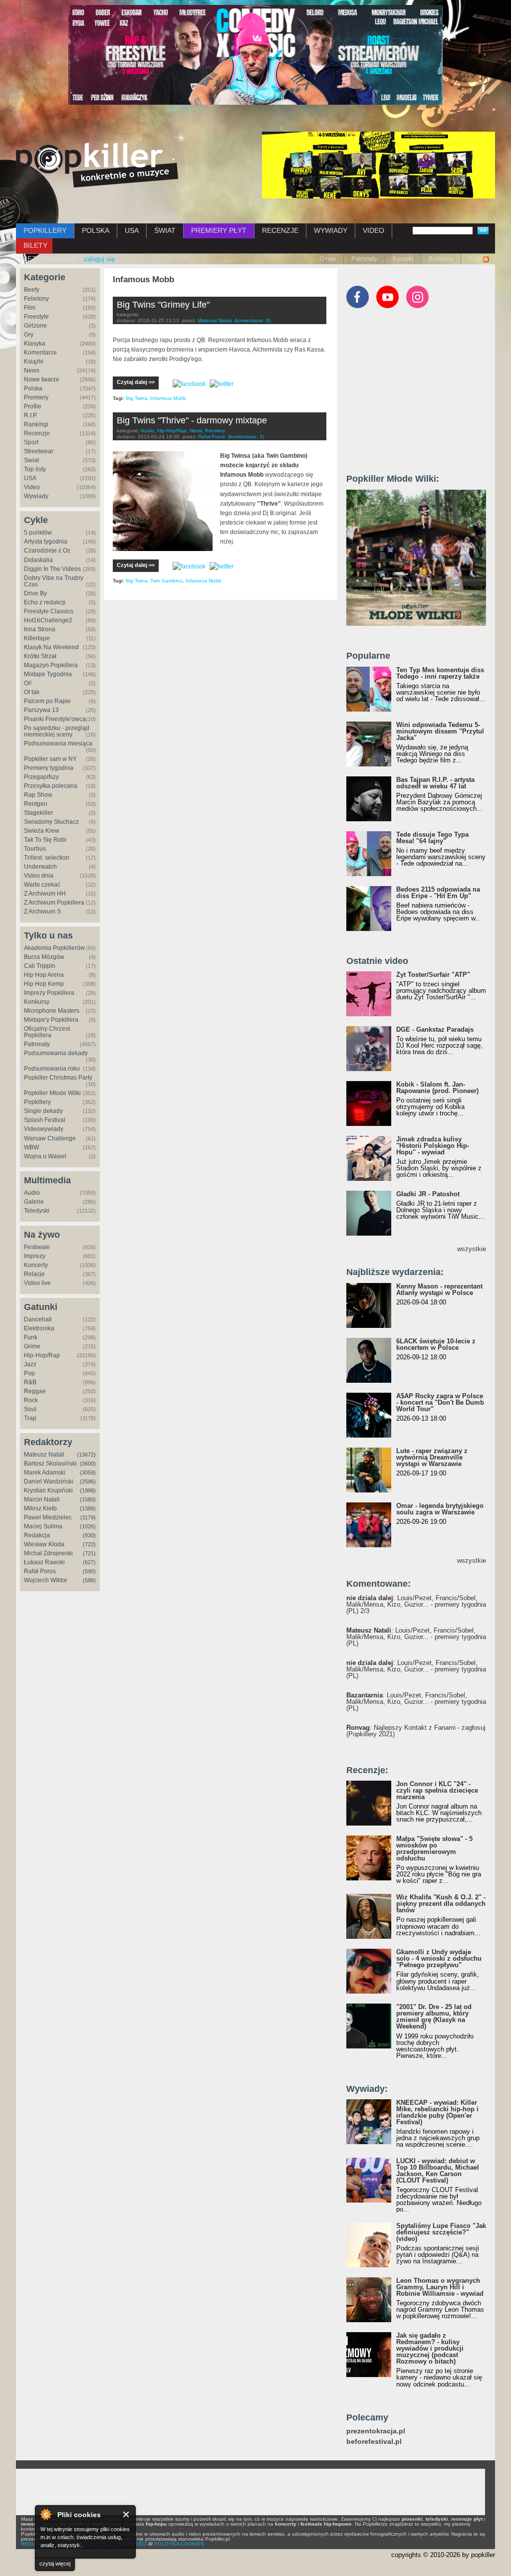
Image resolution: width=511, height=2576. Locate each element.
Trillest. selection (47, 858)
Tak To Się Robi (45, 840)
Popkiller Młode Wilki (52, 1093)
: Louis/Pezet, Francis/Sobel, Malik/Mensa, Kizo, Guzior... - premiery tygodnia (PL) (416, 1637)
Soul (30, 1409)
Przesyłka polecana (51, 786)
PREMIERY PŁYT (219, 230)
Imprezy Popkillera (49, 993)
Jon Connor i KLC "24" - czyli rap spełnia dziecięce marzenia (437, 1790)
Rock (31, 1400)
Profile (33, 406)
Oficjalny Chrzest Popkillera (47, 1032)
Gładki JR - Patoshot (428, 1194)
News (32, 370)
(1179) (88, 1517)
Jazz (30, 1364)
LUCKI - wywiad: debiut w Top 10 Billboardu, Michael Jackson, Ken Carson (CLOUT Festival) (438, 2171)
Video (32, 487)
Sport (31, 442)
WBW (31, 1147)
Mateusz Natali (44, 1455)
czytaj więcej (55, 2564)
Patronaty (364, 259)
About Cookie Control (45, 2514)
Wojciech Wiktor (46, 1580)
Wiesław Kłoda (44, 1544)
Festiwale (37, 1247)
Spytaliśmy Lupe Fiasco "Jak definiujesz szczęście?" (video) (441, 2232)
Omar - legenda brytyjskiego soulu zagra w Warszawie (440, 1509)
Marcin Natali (42, 1499)
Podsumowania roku (52, 1069)
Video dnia (39, 876)
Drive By (35, 593)
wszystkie (472, 1249)
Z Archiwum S (42, 912)
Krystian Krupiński (48, 1490)
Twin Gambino (166, 581)
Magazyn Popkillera (51, 665)
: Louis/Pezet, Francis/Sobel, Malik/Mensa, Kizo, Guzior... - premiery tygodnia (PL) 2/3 (416, 1604)
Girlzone (35, 326)
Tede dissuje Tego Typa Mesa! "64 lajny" (432, 838)
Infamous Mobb (168, 398)
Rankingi (36, 424)
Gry (29, 335)
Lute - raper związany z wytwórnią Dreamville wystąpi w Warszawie (432, 1457)
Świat (31, 460)
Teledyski (37, 1211)
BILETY (35, 245)
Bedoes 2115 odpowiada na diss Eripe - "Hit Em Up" (438, 893)
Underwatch (40, 867)
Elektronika (39, 1328)
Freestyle (36, 317)
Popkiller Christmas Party (58, 1078)
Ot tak (32, 692)
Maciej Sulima (43, 1526)
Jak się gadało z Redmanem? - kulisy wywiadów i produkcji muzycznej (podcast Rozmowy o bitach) (430, 2348)
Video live (37, 1283)
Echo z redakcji (45, 602)
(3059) (88, 1472)
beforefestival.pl (374, 2442)
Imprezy (35, 1256)
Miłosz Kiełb (40, 1508)
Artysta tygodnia (46, 542)
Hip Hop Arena (44, 975)
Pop (29, 1373)
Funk (31, 1337)
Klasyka (35, 344)
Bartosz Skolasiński (50, 1464)
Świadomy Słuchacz (51, 822)
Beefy (32, 290)
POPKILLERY (45, 230)
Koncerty (36, 1265)
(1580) (88, 1499)
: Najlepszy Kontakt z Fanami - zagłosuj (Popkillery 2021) (416, 1731)
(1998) (88, 1490)
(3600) (88, 1464)
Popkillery (37, 1102)
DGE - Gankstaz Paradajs (435, 1029)
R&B (30, 1382)
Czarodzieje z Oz (47, 551)
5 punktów (38, 533)
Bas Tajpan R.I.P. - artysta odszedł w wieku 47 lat (435, 783)
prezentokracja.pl (376, 2431)
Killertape (37, 638)
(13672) (86, 1455)
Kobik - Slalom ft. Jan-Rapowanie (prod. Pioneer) (437, 1088)
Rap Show (38, 795)
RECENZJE (280, 230)
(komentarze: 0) (253, 320)
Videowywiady (44, 1129)
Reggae (35, 1391)
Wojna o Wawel (45, 1156)
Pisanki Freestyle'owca (55, 719)
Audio (32, 1193)
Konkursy (37, 1002)
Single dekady (43, 1111)
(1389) (88, 1508)
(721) (89, 1553)
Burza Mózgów (44, 957)
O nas (328, 259)
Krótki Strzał (40, 656)
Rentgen (36, 804)
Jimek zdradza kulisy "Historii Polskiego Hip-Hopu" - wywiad (433, 1146)
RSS (475, 259)
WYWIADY (331, 230)
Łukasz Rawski (44, 1562)
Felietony (36, 299)
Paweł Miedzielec (48, 1517)
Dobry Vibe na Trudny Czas (54, 581)
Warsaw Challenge (50, 1138)
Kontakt (403, 259)
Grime (32, 1346)
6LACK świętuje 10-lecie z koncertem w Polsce (436, 1344)
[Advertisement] (421, 395)
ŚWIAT (165, 230)
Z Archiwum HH (45, 894)
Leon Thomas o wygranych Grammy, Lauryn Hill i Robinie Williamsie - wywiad (440, 2287)
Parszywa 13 (41, 710)
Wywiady (36, 496)
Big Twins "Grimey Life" (163, 305)
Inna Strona (40, 629)
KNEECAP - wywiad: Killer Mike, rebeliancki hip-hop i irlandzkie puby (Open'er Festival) (437, 2112)
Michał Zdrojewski (48, 1553)
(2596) (88, 1481)
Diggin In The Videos (52, 569)
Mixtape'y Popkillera (51, 1020)
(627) (89, 1562)
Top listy (35, 469)
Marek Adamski (45, 1472)
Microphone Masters (52, 1011)
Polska (33, 388)
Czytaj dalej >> (136, 382)
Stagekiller (38, 813)
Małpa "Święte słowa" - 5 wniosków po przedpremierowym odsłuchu (434, 1848)
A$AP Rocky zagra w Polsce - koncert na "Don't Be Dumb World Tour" (440, 1402)
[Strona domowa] (97, 165)
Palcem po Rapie (47, 701)
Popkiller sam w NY (50, 759)
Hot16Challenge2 (48, 620)
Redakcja (37, 1535)
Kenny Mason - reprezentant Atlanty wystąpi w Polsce (439, 1289)
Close (127, 2514)
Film (30, 308)
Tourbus (35, 849)
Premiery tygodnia (49, 768)
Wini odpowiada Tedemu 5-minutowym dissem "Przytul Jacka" (440, 731)
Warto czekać (42, 885)
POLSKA (96, 230)
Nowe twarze (42, 379)
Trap (30, 1418)
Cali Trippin (40, 966)
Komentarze (40, 353)
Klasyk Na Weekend (51, 647)
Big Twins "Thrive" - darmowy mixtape (192, 420)
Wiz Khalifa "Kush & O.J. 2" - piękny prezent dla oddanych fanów (441, 1904)
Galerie (34, 1202)
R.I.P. (31, 415)
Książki (34, 362)
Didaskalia (38, 560)
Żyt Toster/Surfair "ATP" (433, 975)
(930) (89, 1535)
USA (132, 230)
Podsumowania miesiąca (58, 743)
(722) (89, 1544)
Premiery (36, 397)
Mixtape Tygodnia (48, 674)
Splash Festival (45, 1120)
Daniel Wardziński (49, 1481)
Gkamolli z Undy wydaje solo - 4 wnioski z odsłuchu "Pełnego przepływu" (439, 1958)
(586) (89, 1580)
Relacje (34, 1274)
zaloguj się (99, 259)
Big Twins (136, 398)
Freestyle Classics (49, 611)
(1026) (88, 1526)
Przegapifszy (41, 777)
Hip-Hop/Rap (42, 1355)
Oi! (28, 683)
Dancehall (38, 1319)
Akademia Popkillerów (54, 948)
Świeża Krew (42, 831)
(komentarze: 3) (246, 437)
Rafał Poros (40, 1571)
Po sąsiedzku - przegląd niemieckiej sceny (57, 731)
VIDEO (374, 230)
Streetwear (39, 451)
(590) (89, 1571)
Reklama (441, 259)
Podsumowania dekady (56, 1053)
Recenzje (37, 433)
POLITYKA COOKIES (179, 2544)
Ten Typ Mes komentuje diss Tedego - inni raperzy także (440, 673)
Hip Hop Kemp (44, 984)
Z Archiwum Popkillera (54, 903)
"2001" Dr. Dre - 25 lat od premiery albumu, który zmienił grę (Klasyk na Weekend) (434, 2017)
